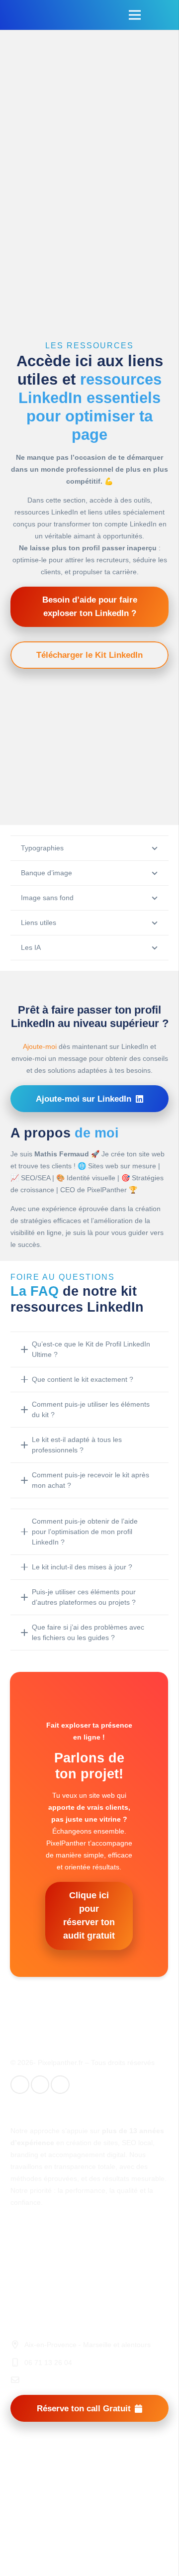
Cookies (23, 2290)
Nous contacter (34, 2303)
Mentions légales (37, 2250)
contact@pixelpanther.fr (62, 2380)
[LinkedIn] (40, 2085)
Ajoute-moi (40, 1046)
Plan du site (29, 2276)
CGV (18, 2264)
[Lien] (21, 15)
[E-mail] (20, 2085)
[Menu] (135, 15)
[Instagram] (60, 2085)
